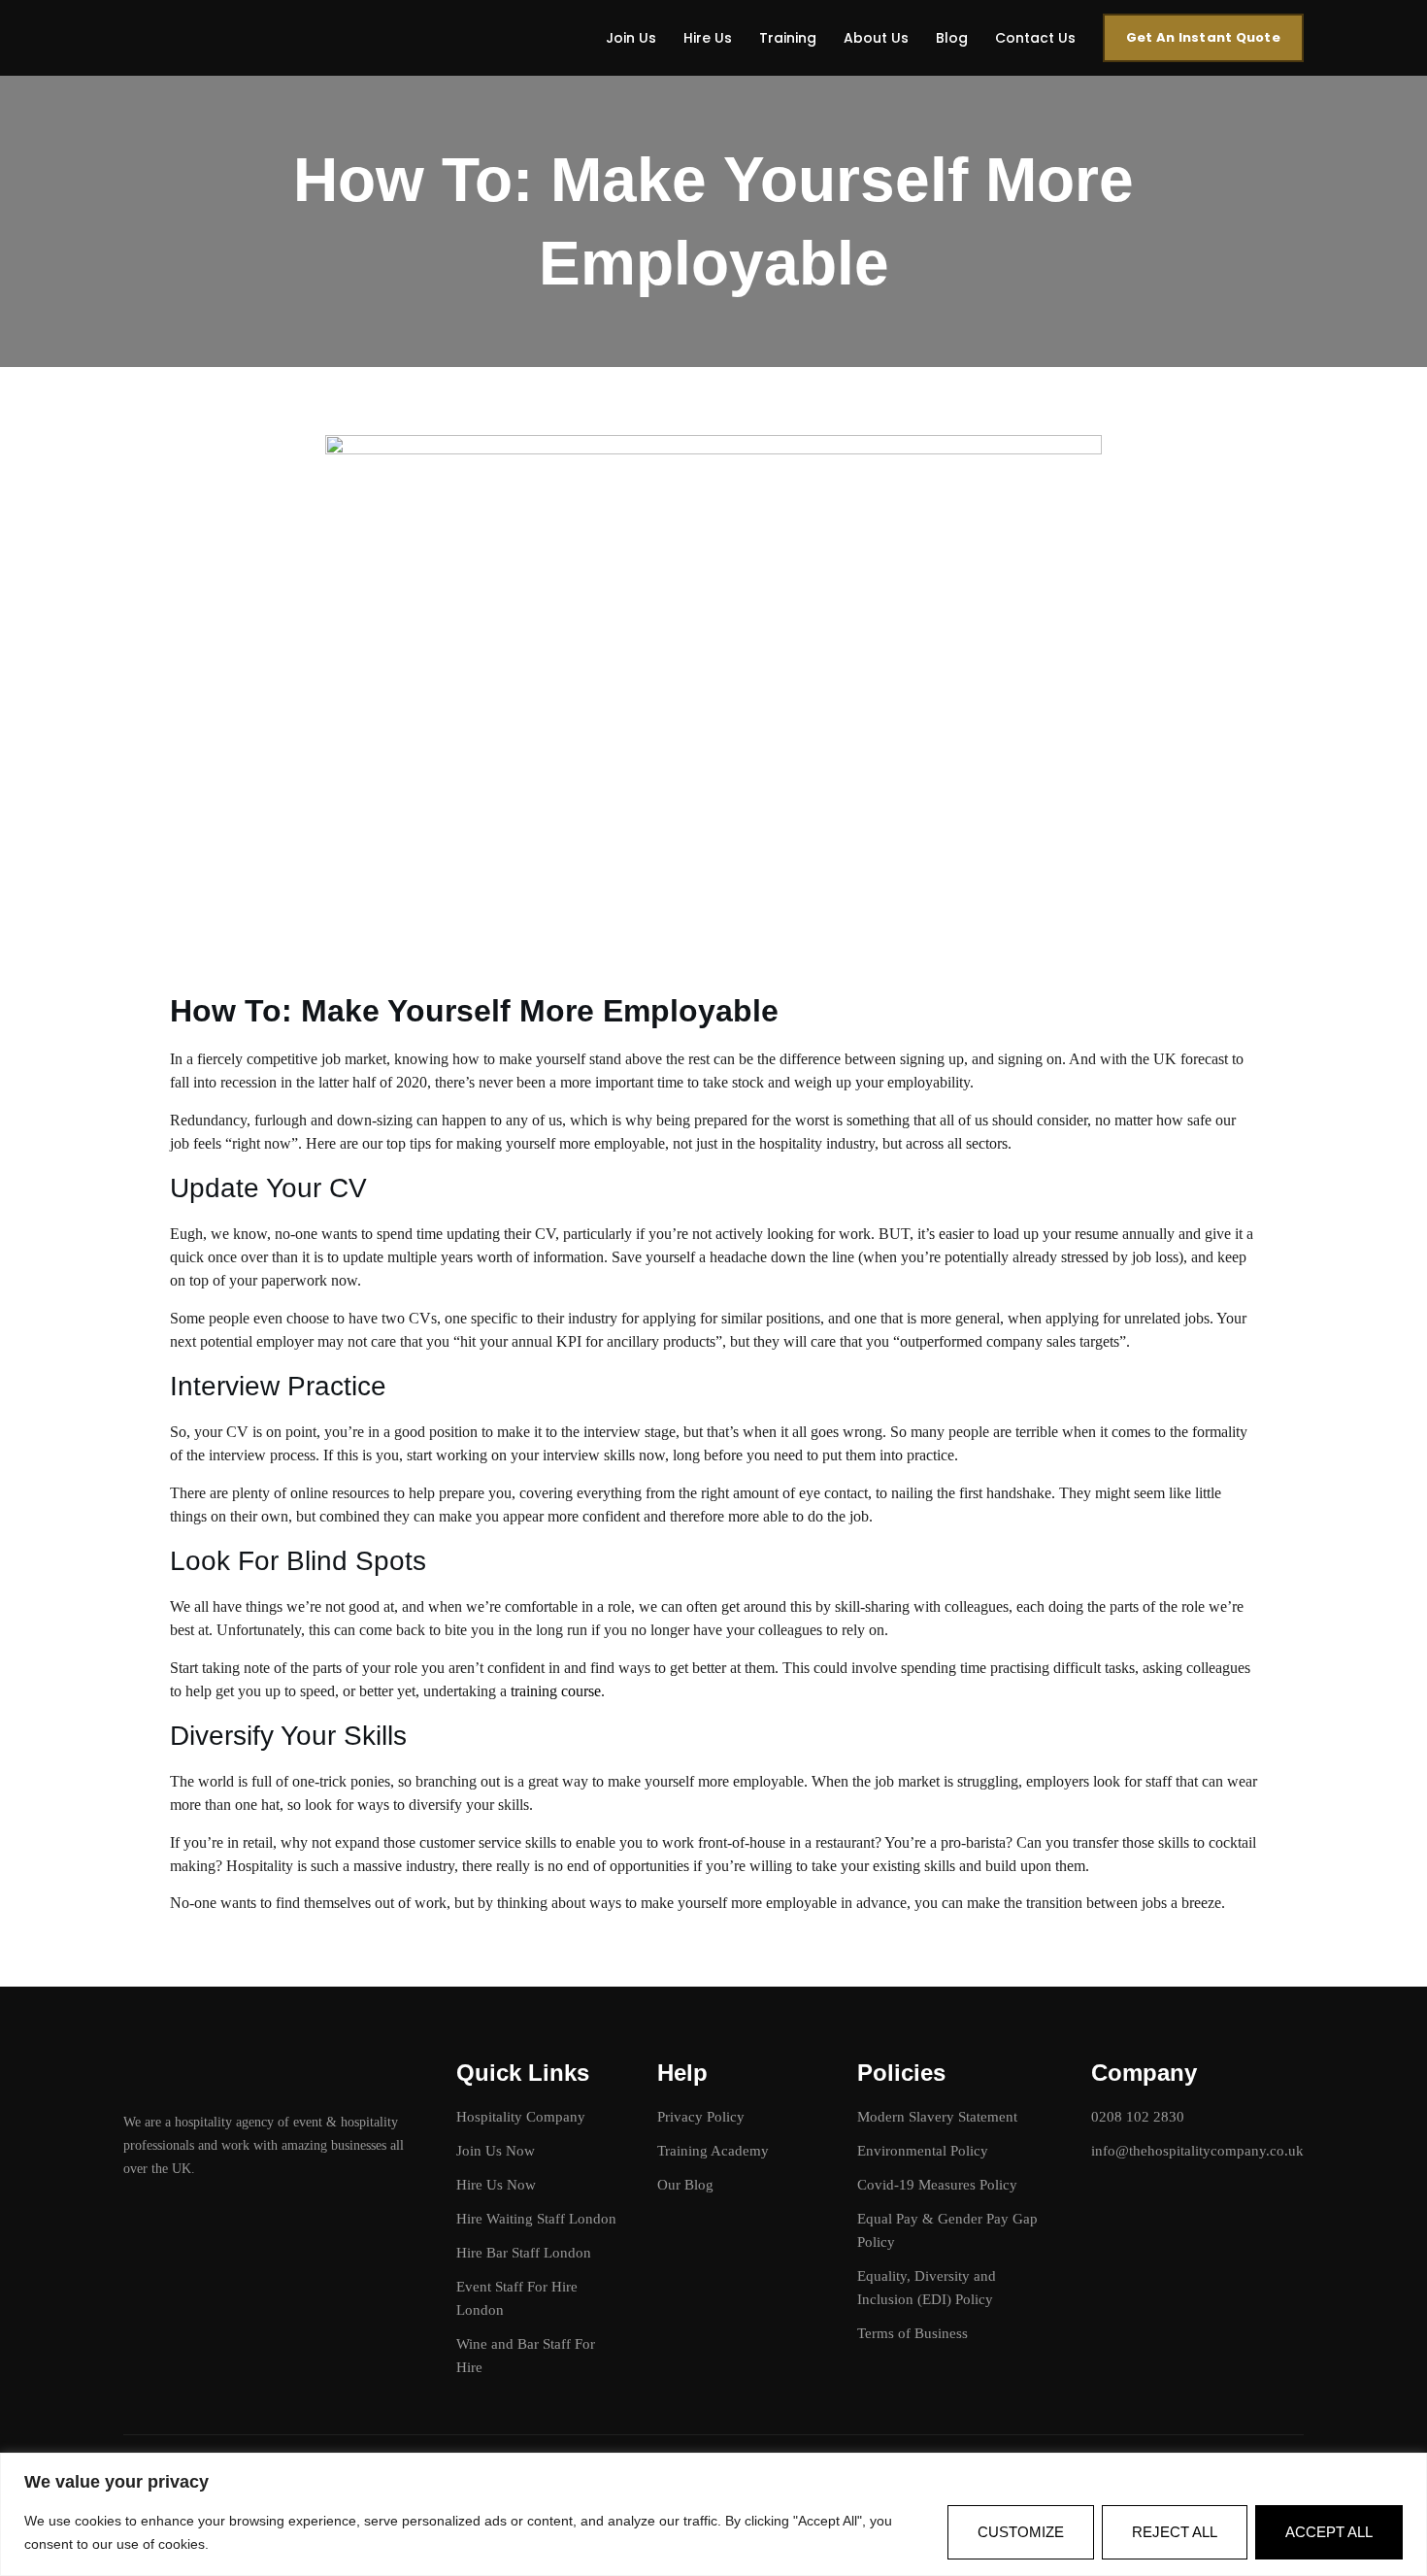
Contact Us (1035, 38)
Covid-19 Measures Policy (937, 2185)
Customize (1021, 2532)
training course (556, 1691)
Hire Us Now (496, 2185)
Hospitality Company (521, 2117)
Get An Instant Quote (1203, 37)
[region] (713, 2514)
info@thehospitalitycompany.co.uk (1197, 2151)
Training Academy (713, 2151)
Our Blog (685, 2185)
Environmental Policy (923, 2151)
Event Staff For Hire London (517, 2298)
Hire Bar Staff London (524, 2253)
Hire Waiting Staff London (536, 2219)
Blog (952, 38)
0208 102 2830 (1138, 2117)
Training (788, 38)
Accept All (1329, 2532)
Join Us (631, 38)
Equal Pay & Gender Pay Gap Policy (947, 2230)
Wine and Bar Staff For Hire (526, 2356)
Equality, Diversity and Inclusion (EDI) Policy (927, 2288)
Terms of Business (913, 2333)
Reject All (1175, 2532)
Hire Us (708, 38)
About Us (876, 38)
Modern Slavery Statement (937, 2117)
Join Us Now (496, 2151)
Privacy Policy (701, 2117)
